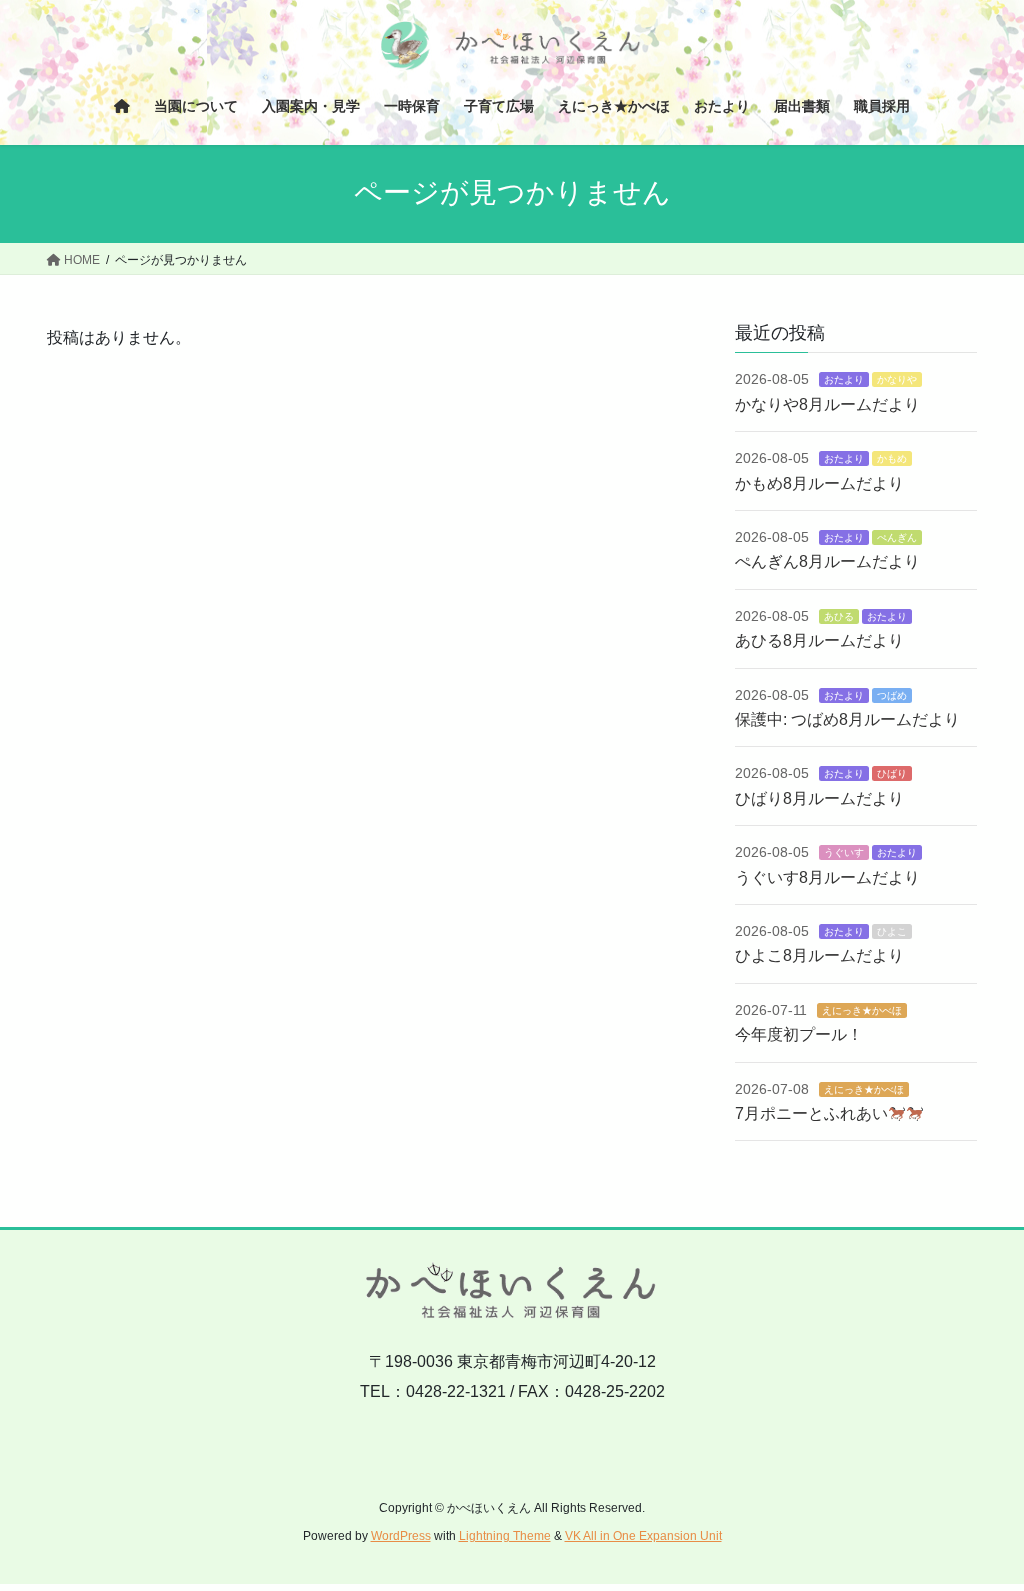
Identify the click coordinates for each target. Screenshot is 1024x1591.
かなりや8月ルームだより (827, 404)
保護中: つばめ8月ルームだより (847, 719)
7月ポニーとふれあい (811, 1113)
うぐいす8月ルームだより (827, 877)
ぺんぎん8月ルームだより (827, 561)
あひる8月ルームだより (819, 640)
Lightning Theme (505, 1536)
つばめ (892, 695)
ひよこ (892, 931)
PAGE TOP (980, 1525)
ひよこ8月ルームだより (819, 955)
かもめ (892, 458)
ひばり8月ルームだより (819, 798)
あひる (839, 616)
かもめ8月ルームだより (819, 483)
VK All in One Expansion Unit (643, 1536)
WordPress (401, 1536)
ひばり (892, 773)
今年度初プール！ (799, 1034)
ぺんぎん (897, 537)
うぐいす (844, 852)
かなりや (897, 379)
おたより (844, 379)
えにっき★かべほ (862, 1010)
